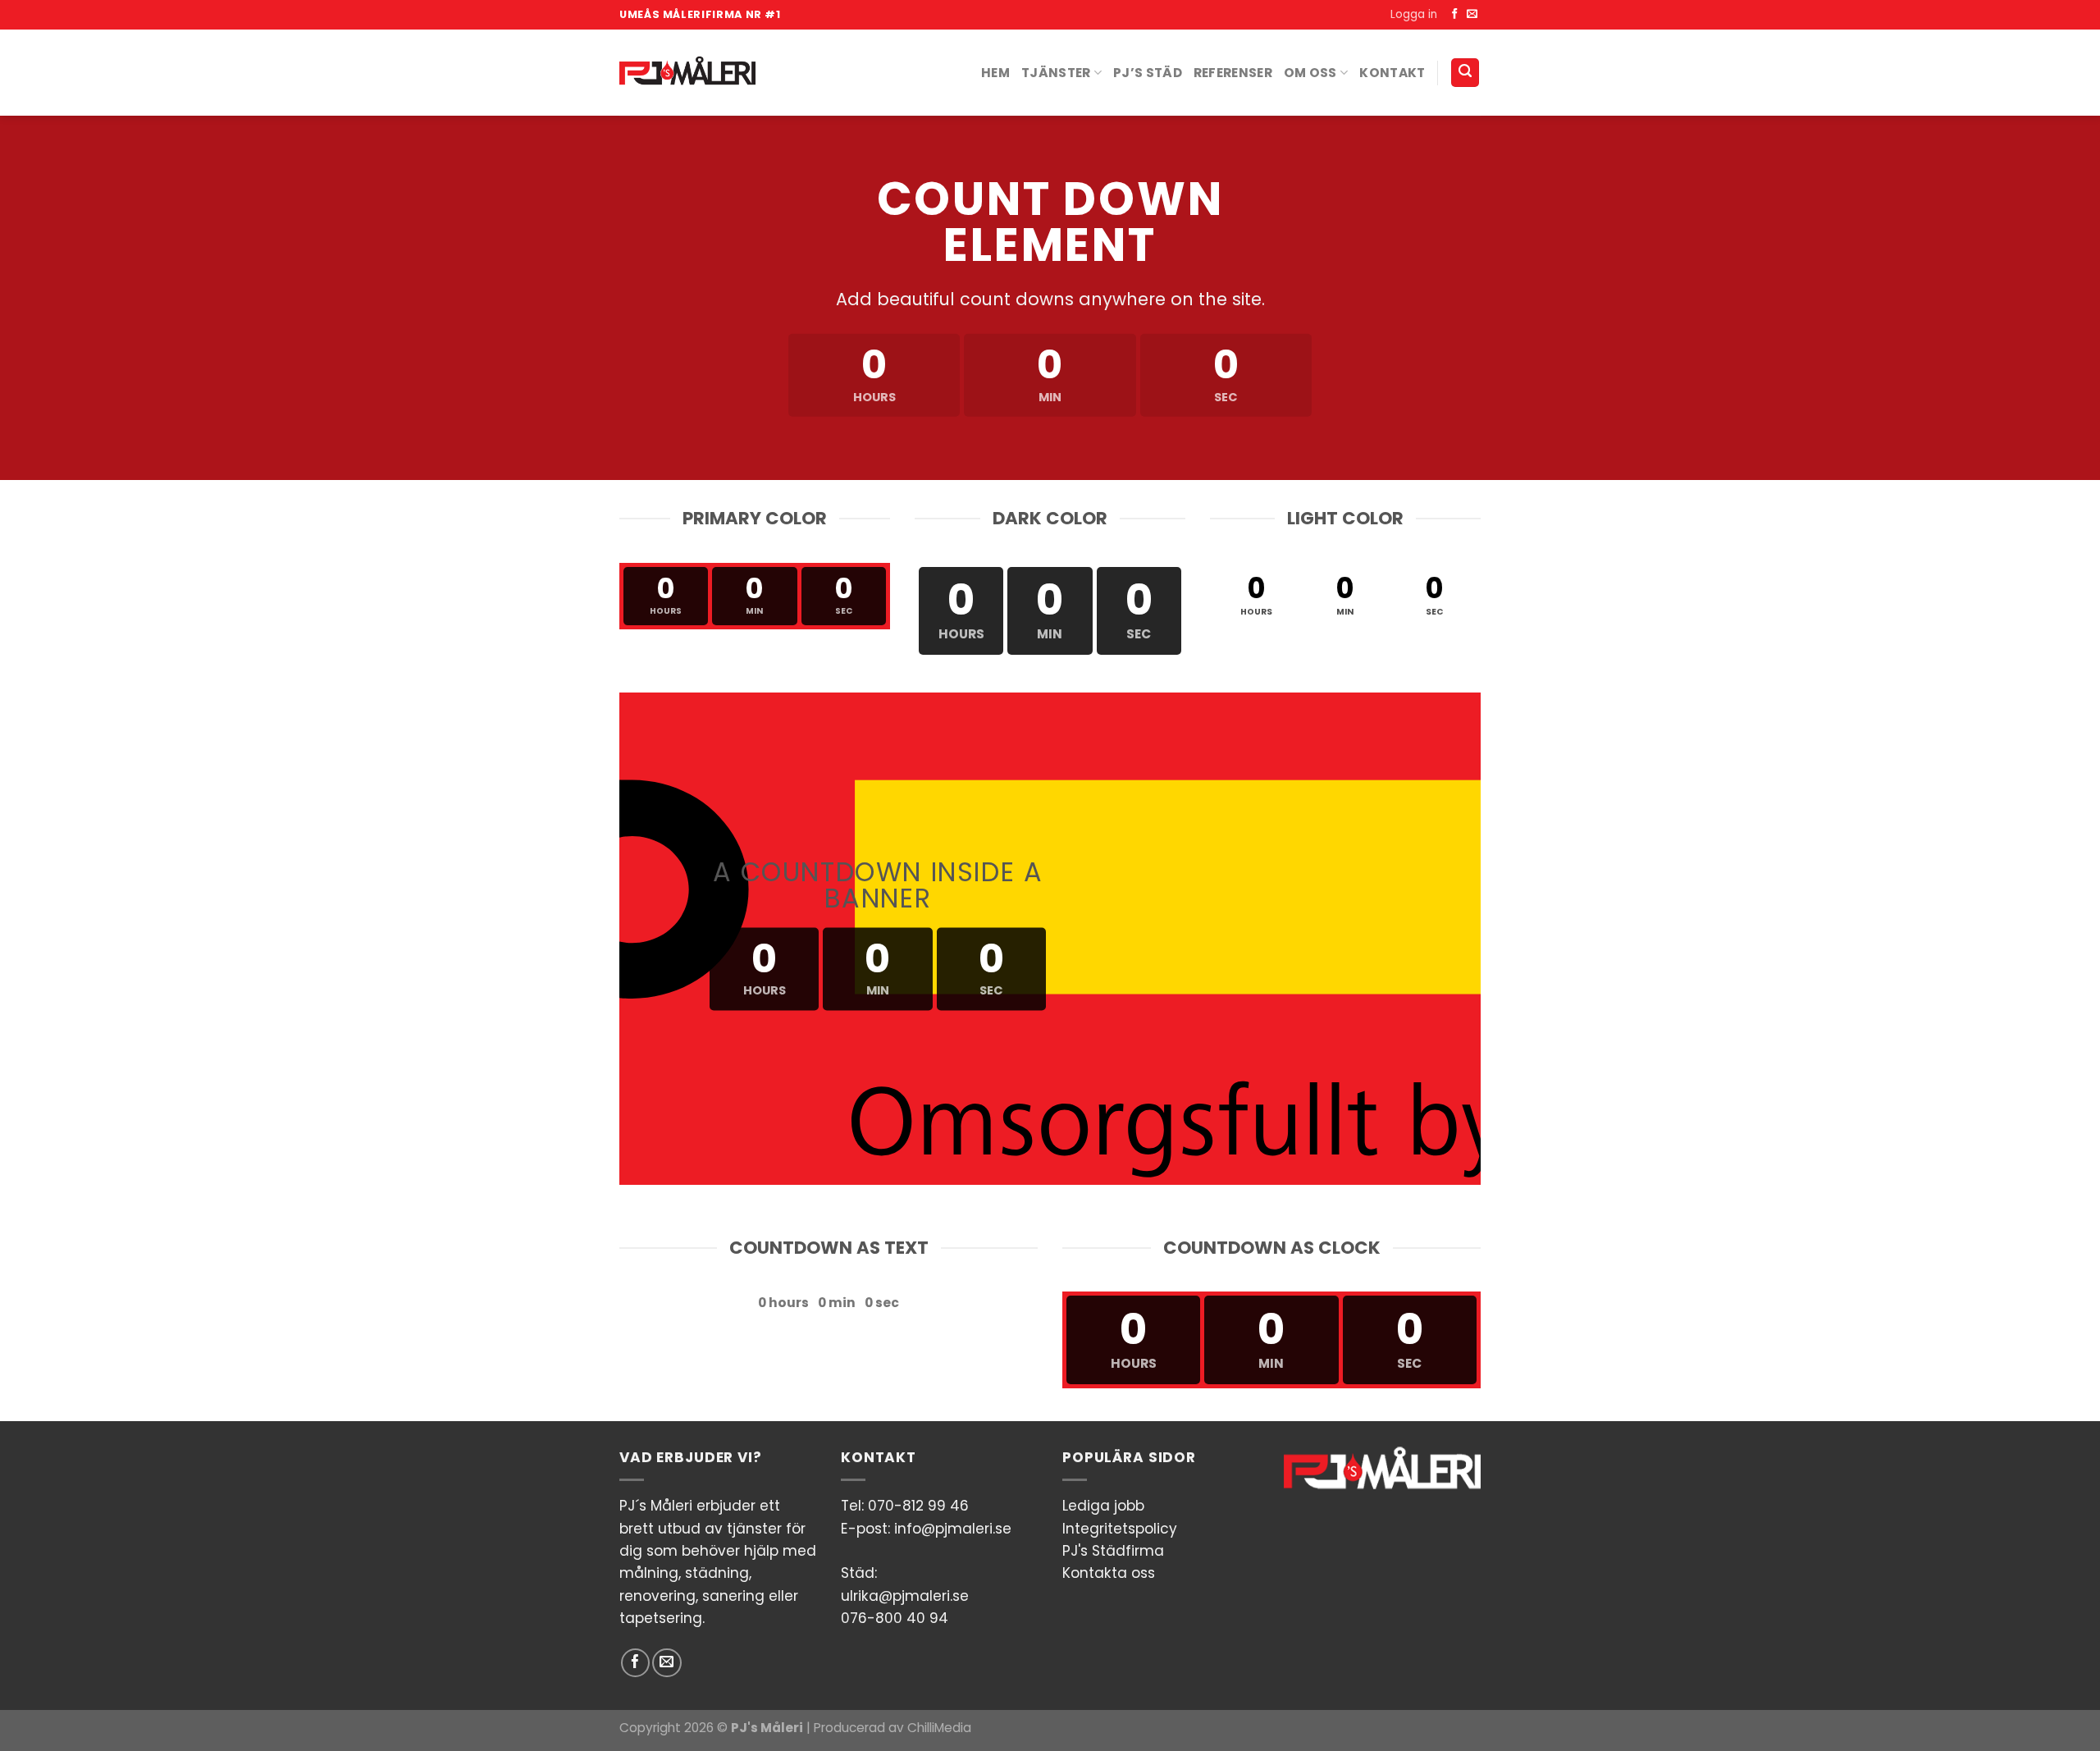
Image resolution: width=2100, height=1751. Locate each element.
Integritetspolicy (1120, 1529)
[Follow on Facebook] (1455, 14)
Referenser (1233, 73)
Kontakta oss (1109, 1573)
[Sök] (1465, 73)
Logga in (1414, 14)
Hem (995, 73)
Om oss (1310, 73)
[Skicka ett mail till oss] (1472, 14)
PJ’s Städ (1148, 73)
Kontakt (1392, 73)
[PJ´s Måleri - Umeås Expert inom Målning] (687, 72)
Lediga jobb (1103, 1506)
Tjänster (1056, 73)
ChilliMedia (939, 1728)
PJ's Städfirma (1113, 1551)
